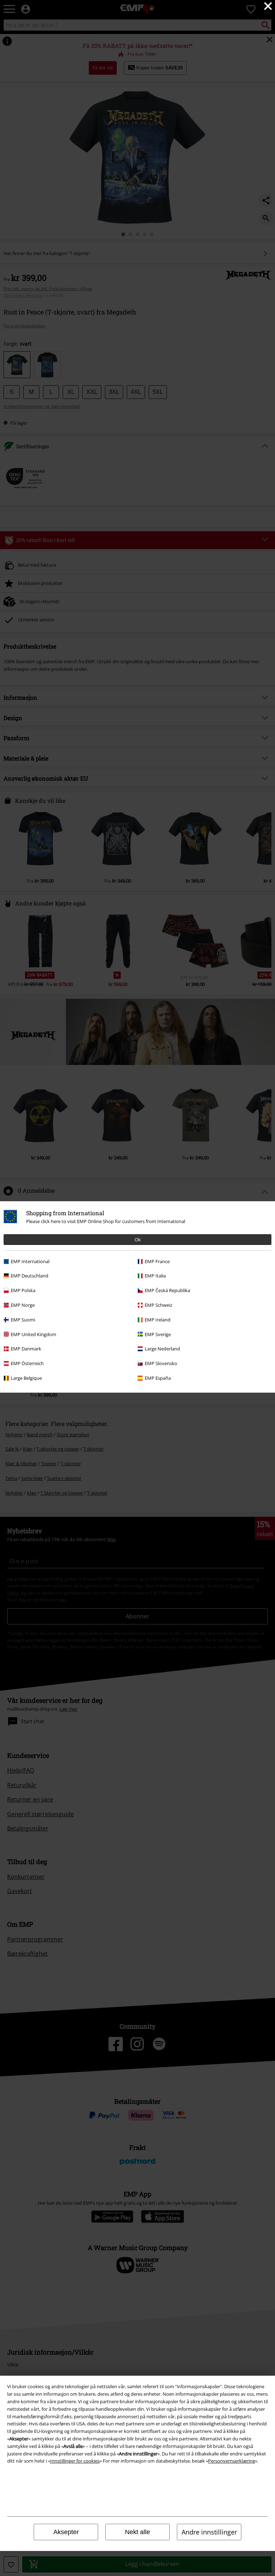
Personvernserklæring (231, 2461)
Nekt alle (137, 2532)
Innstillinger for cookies (75, 2461)
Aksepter (66, 2532)
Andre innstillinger (209, 2532)
